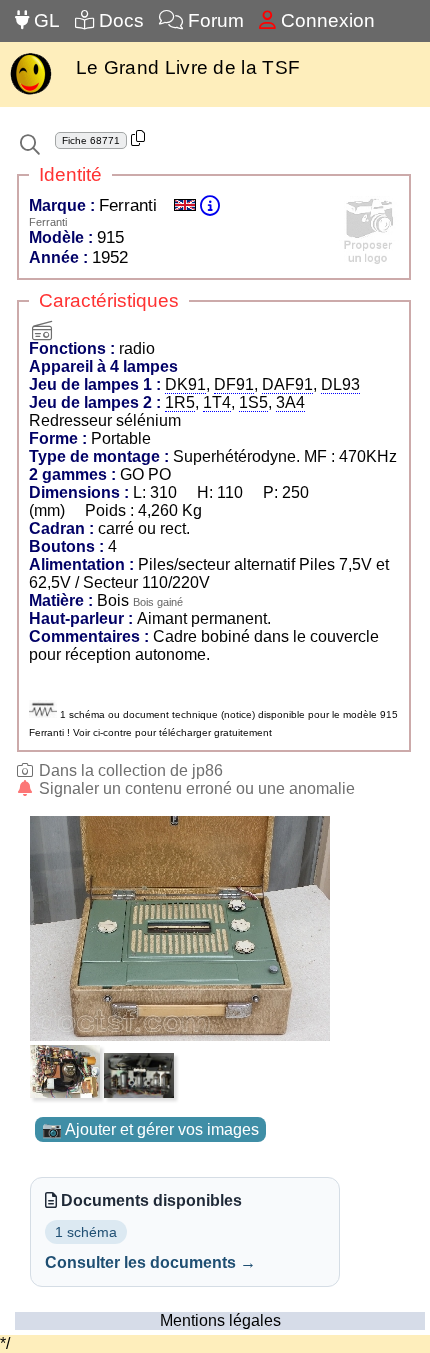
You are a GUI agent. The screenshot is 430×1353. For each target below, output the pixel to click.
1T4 (217, 402)
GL (44, 20)
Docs (119, 20)
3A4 (290, 402)
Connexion (325, 20)
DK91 (185, 384)
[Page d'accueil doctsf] (30, 92)
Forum (213, 20)
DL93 (340, 384)
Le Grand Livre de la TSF (188, 67)
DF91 (234, 384)
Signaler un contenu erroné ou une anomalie (195, 788)
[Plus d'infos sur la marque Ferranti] (210, 205)
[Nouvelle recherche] (30, 145)
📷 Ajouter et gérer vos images (150, 1129)
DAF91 (287, 384)
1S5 (253, 402)
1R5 (180, 402)
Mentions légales (220, 1320)
